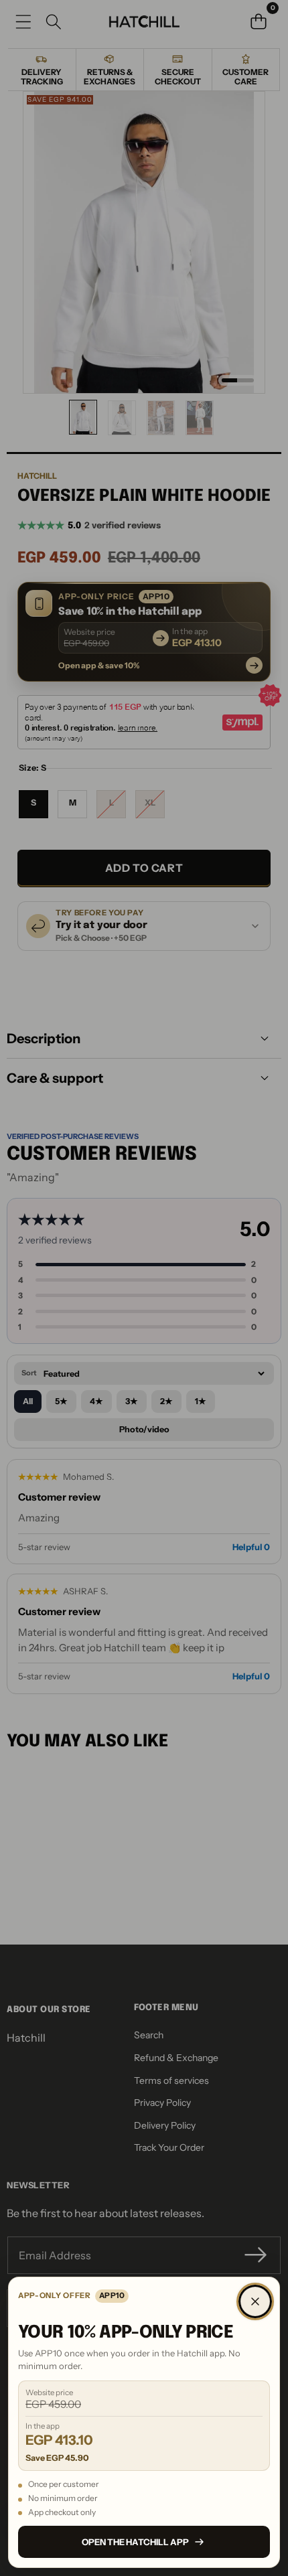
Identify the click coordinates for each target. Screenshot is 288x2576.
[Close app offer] (255, 2301)
